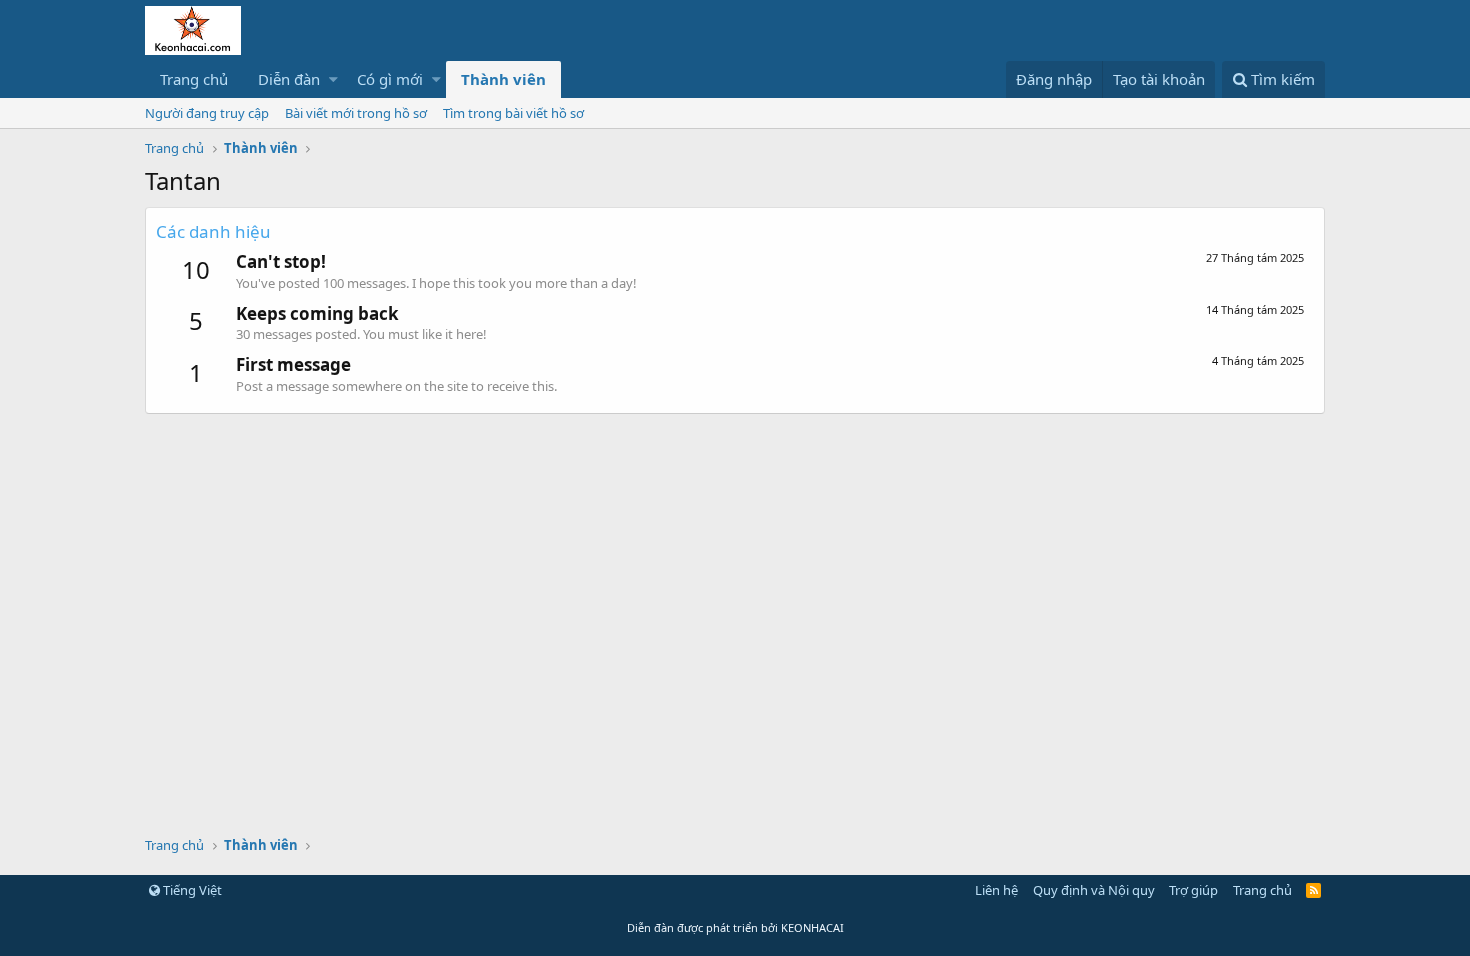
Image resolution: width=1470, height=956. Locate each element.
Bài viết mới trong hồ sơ (356, 113)
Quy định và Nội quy (1094, 890)
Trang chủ (194, 79)
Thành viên (503, 79)
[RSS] (1313, 890)
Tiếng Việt (191, 890)
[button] (333, 79)
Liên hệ (996, 890)
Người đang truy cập (207, 113)
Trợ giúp (1193, 890)
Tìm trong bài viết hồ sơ (513, 113)
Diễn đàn (289, 79)
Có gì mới (390, 79)
